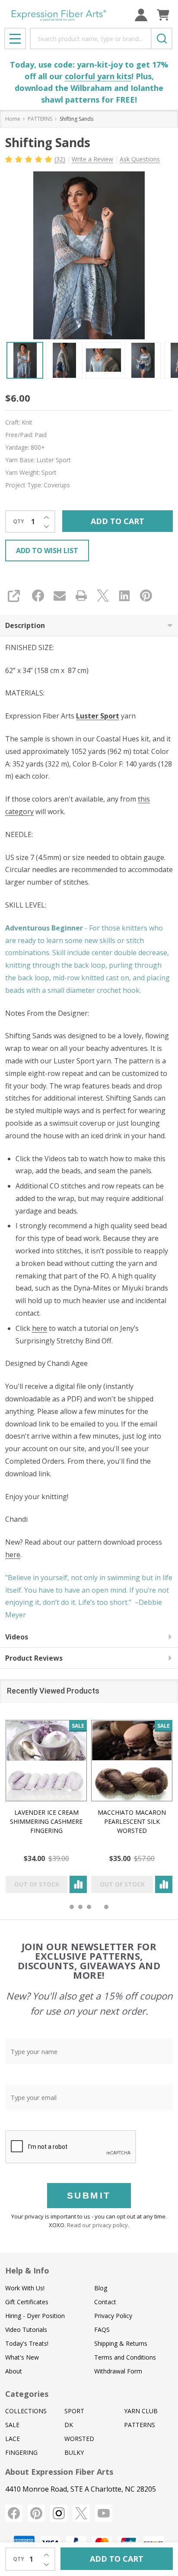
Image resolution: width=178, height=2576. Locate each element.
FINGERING (21, 2452)
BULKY (74, 2452)
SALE (12, 2425)
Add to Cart (118, 521)
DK (69, 2425)
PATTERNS (140, 2425)
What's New (22, 2357)
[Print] (81, 596)
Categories (27, 2394)
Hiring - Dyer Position (35, 2316)
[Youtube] (104, 2513)
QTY (19, 522)
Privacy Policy (113, 2316)
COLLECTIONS (26, 2411)
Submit (89, 2195)
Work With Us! (25, 2288)
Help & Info (27, 2270)
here (40, 1328)
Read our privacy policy (97, 2225)
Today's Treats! (27, 2343)
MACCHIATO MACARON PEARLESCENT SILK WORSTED (132, 1821)
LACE (13, 2439)
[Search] (162, 39)
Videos (17, 1637)
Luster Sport (98, 716)
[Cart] (163, 15)
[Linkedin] (124, 596)
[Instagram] (59, 2513)
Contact (105, 2302)
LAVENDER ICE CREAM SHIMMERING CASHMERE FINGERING (46, 1821)
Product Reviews (34, 1658)
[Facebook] (38, 596)
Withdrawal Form (118, 2371)
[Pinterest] (146, 596)
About (14, 2371)
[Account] (141, 15)
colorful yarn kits (98, 76)
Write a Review (92, 159)
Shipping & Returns (121, 2343)
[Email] (60, 596)
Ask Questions (140, 159)
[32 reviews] (29, 158)
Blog (101, 2288)
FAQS (102, 2330)
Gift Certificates (27, 2302)
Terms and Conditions (125, 2357)
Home (13, 119)
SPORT (74, 2411)
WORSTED (79, 2439)
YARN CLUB (141, 2411)
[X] (103, 596)
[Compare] (78, 1884)
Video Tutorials (26, 2330)
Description (25, 625)
